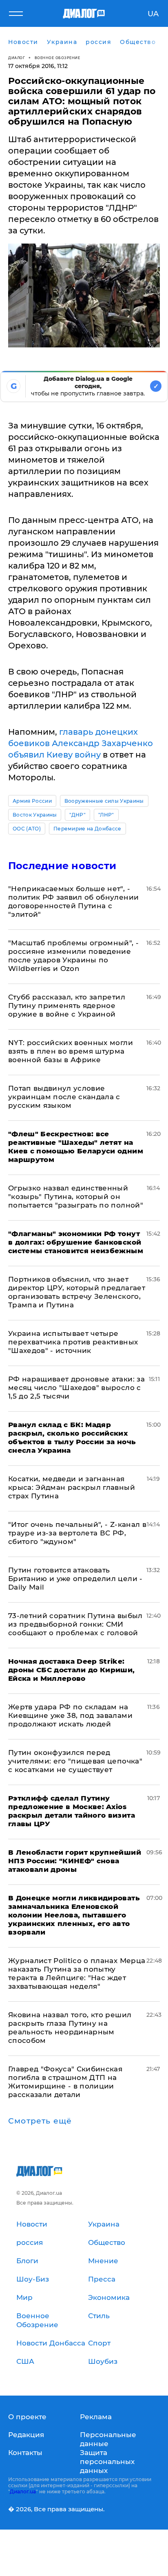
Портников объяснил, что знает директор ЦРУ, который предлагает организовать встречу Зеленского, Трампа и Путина (77, 1292)
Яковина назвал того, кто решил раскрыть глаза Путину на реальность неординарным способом (70, 2028)
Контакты (25, 2453)
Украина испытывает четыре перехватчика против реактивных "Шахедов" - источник (73, 1342)
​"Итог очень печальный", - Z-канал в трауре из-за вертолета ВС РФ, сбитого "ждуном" (77, 1533)
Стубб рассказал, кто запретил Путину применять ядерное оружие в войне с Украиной (67, 1006)
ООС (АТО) (27, 829)
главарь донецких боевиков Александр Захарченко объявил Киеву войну (81, 743)
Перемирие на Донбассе (87, 829)
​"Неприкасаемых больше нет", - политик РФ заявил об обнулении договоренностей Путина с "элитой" (73, 901)
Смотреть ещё (40, 2121)
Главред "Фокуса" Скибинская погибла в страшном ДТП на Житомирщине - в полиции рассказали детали (65, 2082)
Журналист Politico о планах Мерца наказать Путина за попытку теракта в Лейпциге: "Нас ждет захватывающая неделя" (77, 1973)
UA (153, 14)
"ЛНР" (106, 815)
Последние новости (62, 866)
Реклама (96, 2417)
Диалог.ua (23, 2491)
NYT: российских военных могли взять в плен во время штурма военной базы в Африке (71, 1051)
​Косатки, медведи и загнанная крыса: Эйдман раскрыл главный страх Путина (72, 1487)
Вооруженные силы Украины (104, 801)
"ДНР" (77, 815)
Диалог (17, 58)
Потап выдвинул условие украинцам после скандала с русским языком (64, 1097)
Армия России (32, 801)
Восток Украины (35, 815)
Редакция (26, 2435)
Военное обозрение (57, 58)
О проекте (27, 2417)
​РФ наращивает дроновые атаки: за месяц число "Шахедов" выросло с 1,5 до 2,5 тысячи (76, 1388)
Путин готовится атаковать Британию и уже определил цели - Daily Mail (75, 1579)
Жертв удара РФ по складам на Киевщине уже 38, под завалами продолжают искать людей (70, 1715)
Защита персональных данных (107, 2462)
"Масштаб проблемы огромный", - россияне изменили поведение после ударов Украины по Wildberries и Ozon (73, 956)
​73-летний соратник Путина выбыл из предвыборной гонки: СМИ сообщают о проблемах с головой (75, 1624)
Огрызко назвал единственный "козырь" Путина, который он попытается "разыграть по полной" (76, 1197)
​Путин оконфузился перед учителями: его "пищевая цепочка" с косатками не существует (75, 1761)
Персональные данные (108, 2439)
